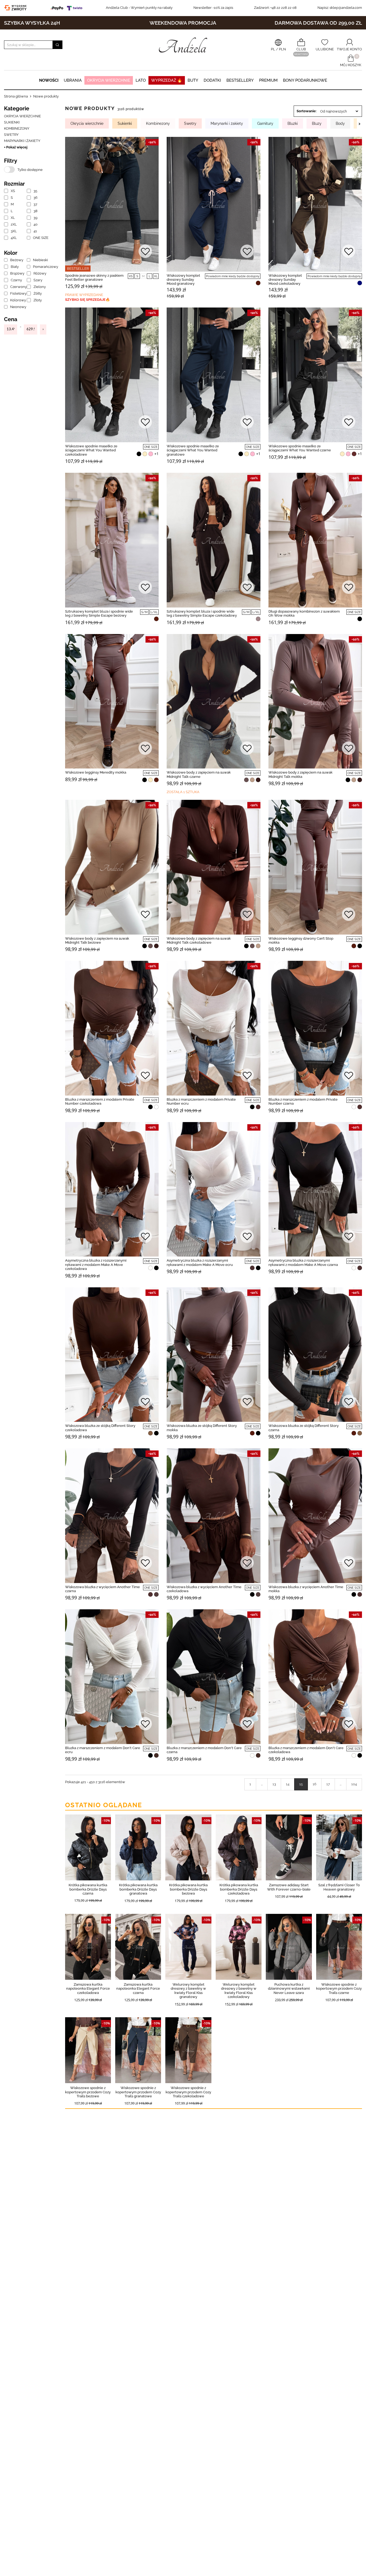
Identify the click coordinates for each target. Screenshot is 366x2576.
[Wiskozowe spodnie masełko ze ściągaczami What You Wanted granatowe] (213, 375)
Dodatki (212, 80)
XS (13, 191)
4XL (14, 238)
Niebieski (40, 260)
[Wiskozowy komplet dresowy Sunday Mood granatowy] (213, 204)
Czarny (16, 280)
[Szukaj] (57, 45)
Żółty (38, 293)
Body (340, 123)
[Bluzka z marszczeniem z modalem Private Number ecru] (213, 1028)
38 (36, 211)
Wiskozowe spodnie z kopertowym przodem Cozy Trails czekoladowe (188, 2092)
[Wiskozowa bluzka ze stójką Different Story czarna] (315, 1355)
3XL (14, 231)
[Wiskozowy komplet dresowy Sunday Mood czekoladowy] (315, 204)
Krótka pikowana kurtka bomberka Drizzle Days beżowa (188, 1889)
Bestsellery (240, 80)
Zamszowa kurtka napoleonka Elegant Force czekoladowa (88, 1989)
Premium (268, 80)
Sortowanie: (307, 111)
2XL (14, 224)
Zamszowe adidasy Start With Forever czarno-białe (289, 1887)
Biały (15, 267)
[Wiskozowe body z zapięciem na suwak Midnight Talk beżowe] (112, 867)
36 (36, 198)
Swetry (11, 135)
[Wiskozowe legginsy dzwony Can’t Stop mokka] (315, 867)
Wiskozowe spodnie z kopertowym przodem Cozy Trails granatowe (138, 2092)
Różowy (40, 273)
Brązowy (17, 273)
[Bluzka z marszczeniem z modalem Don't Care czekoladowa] (315, 1677)
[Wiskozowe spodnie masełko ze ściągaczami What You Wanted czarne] (315, 375)
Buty (193, 80)
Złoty (38, 300)
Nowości (49, 80)
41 (35, 231)
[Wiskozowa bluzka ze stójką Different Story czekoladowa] (112, 1355)
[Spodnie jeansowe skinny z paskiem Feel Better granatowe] (112, 204)
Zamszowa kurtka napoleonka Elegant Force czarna (138, 1989)
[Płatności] (68, 8)
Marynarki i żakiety (22, 141)
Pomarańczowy (40, 267)
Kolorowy (17, 300)
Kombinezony (17, 128)
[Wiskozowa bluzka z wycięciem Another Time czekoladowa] (213, 1516)
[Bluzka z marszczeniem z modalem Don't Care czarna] (213, 1677)
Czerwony (17, 287)
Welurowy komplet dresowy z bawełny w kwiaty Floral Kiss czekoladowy (239, 1991)
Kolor (11, 253)
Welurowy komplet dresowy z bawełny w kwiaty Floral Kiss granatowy (188, 1991)
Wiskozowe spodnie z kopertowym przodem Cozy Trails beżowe (88, 2092)
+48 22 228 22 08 (275, 8)
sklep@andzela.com (346, 8)
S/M (144, 612)
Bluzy (317, 123)
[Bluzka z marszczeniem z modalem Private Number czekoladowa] (112, 1028)
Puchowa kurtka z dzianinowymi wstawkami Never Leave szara (289, 1989)
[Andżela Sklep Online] (183, 45)
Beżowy (17, 260)
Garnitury (265, 123)
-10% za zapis (213, 8)
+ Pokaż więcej (16, 147)
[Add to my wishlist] (145, 252)
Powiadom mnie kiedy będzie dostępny (233, 276)
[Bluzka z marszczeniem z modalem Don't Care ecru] (112, 1677)
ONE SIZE (40, 238)
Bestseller (78, 269)
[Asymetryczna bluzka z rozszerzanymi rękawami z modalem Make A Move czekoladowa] (112, 1189)
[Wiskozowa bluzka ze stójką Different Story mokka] (213, 1355)
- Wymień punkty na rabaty (139, 8)
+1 (156, 454)
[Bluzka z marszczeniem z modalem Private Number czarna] (315, 1028)
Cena (11, 319)
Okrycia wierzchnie (109, 80)
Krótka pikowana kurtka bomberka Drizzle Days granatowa (138, 1889)
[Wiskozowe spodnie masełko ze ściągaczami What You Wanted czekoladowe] (112, 375)
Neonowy (17, 307)
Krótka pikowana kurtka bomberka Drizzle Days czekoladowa (239, 1889)
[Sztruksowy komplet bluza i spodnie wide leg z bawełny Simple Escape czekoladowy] (213, 540)
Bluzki (293, 123)
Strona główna (16, 96)
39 (36, 218)
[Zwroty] (17, 8)
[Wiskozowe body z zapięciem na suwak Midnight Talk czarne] (213, 701)
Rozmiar (14, 184)
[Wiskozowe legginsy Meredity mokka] (112, 701)
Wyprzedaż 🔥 (167, 80)
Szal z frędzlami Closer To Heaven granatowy (339, 1887)
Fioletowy (17, 293)
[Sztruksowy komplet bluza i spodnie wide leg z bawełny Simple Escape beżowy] (112, 540)
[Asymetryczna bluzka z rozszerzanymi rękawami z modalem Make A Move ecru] (213, 1189)
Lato (141, 80)
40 (36, 224)
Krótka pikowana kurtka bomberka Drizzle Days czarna (88, 1889)
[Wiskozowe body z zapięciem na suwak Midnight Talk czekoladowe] (213, 867)
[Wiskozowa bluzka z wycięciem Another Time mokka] (315, 1516)
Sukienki (12, 122)
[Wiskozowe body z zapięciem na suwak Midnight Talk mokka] (315, 701)
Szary (38, 280)
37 (35, 204)
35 (35, 191)
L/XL (154, 612)
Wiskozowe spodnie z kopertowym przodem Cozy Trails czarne (339, 1989)
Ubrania (73, 80)
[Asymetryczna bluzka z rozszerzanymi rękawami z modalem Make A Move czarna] (315, 1189)
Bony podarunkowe (305, 80)
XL (13, 218)
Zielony (40, 287)
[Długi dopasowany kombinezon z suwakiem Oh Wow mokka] (315, 540)
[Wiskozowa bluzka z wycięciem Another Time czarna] (112, 1516)
